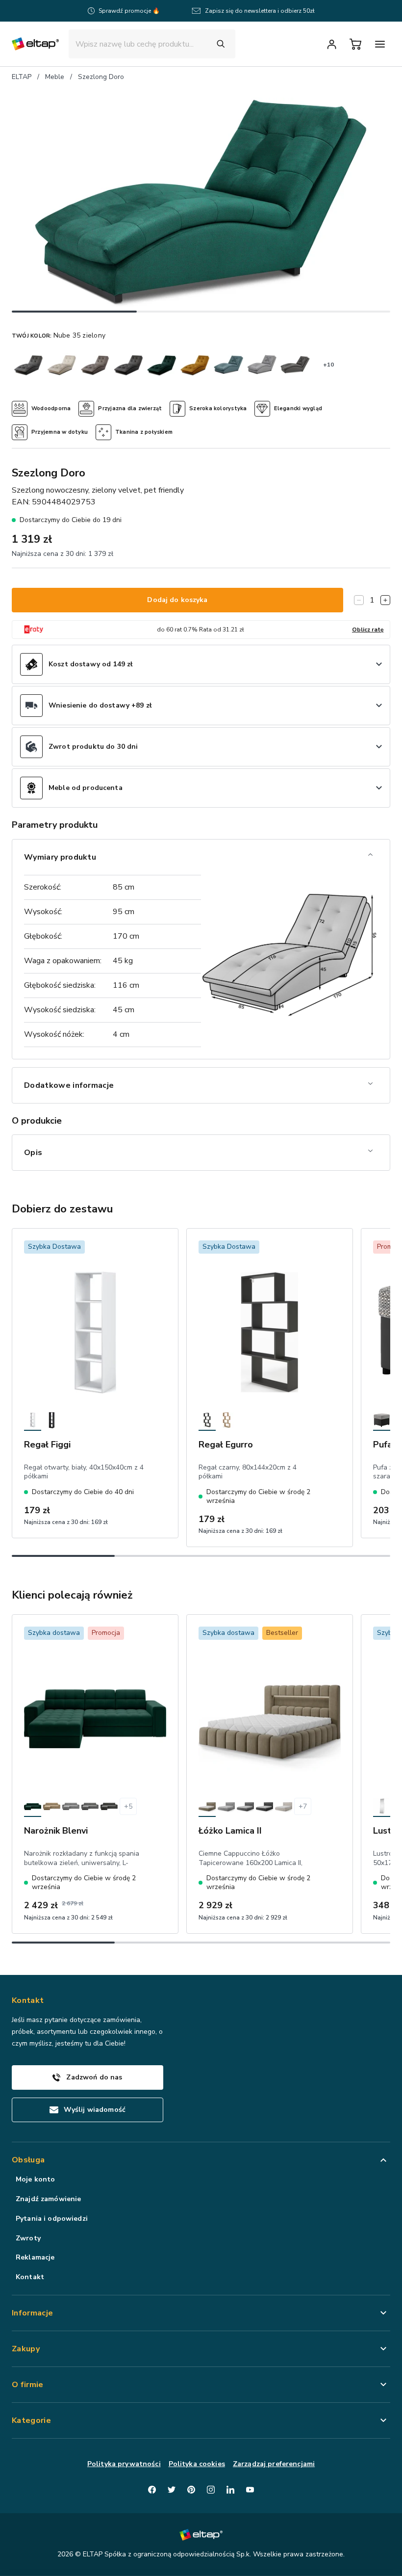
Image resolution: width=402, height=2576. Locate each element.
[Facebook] (152, 2490)
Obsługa (28, 2160)
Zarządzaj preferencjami (274, 2464)
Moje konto (35, 2179)
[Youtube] (250, 2490)
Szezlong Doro (101, 77)
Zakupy (26, 2349)
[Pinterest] (191, 2490)
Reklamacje (35, 2257)
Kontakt (30, 2277)
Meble (55, 77)
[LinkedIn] (230, 2490)
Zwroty (28, 2238)
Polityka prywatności (124, 2464)
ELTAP (22, 77)
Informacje (32, 2313)
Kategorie (31, 2420)
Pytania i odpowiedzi (52, 2219)
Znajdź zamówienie (48, 2199)
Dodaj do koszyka (177, 600)
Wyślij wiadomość (95, 2110)
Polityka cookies (197, 2464)
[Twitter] (172, 2490)
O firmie (28, 2385)
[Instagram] (211, 2490)
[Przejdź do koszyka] (355, 44)
